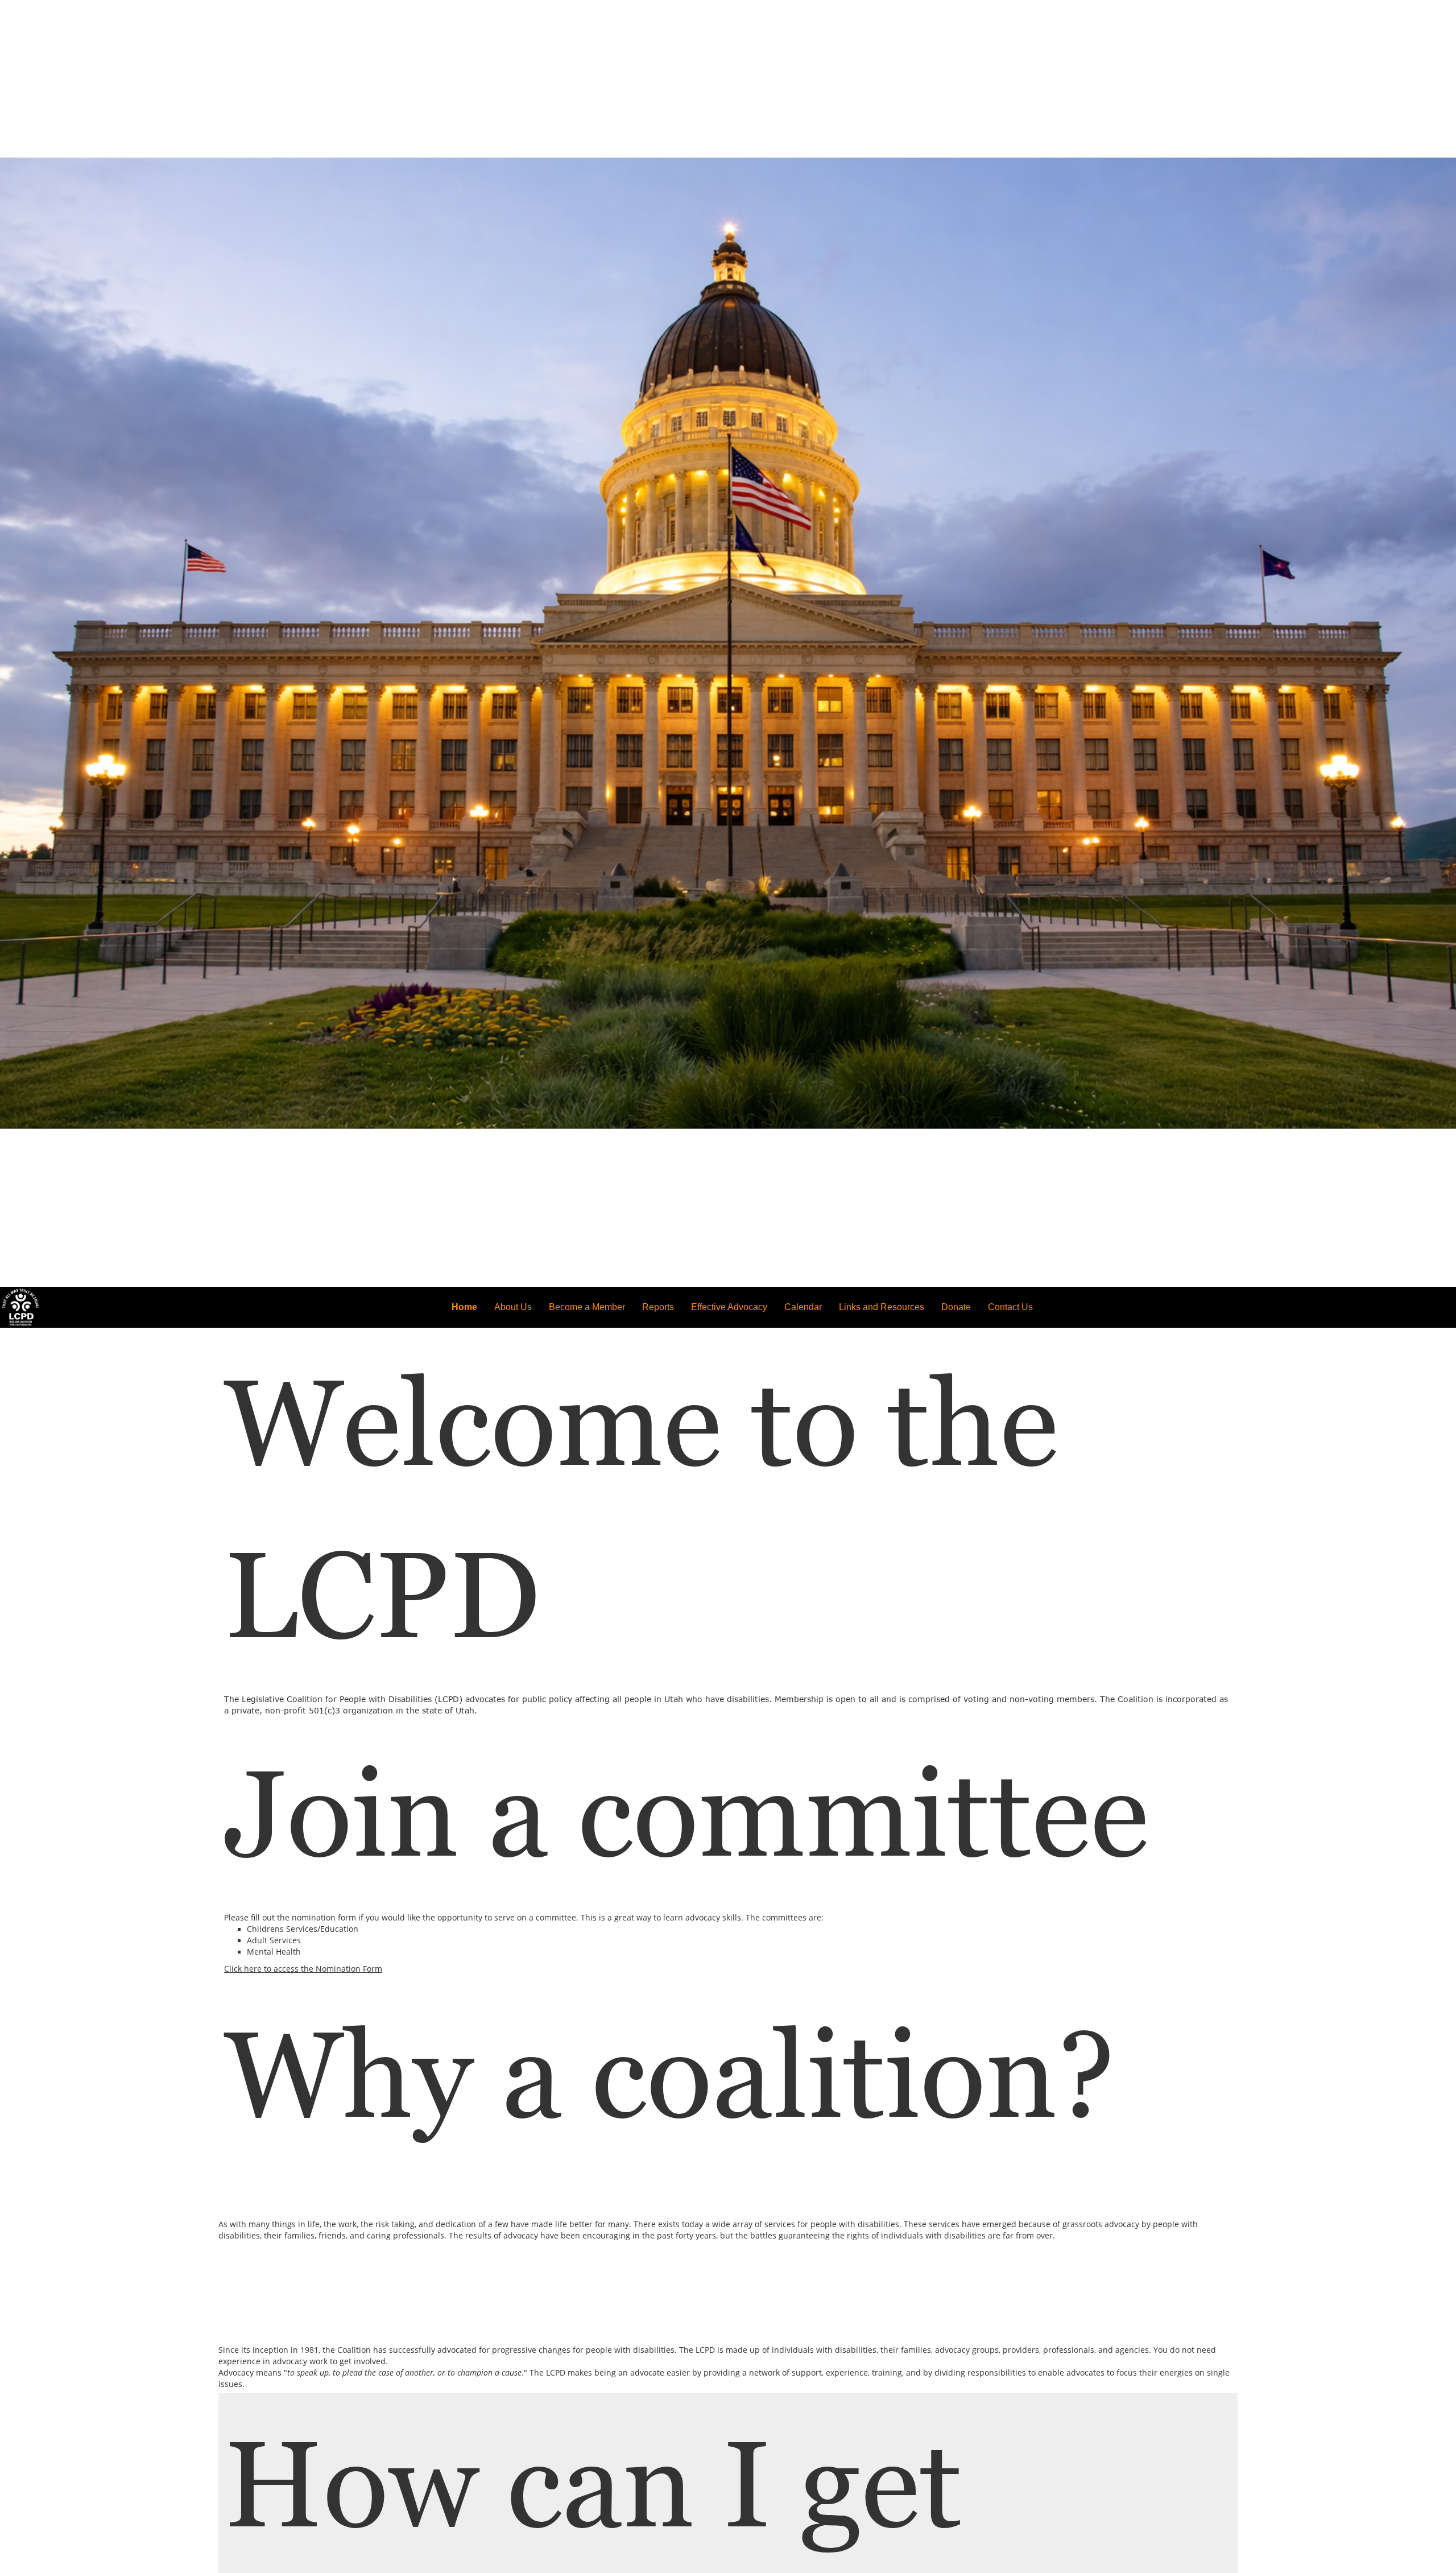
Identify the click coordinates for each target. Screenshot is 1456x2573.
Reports (658, 1307)
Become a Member (587, 1307)
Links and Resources (882, 1307)
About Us (513, 1307)
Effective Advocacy (729, 1307)
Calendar (803, 1307)
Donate (956, 1307)
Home (464, 1307)
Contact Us (1010, 1307)
